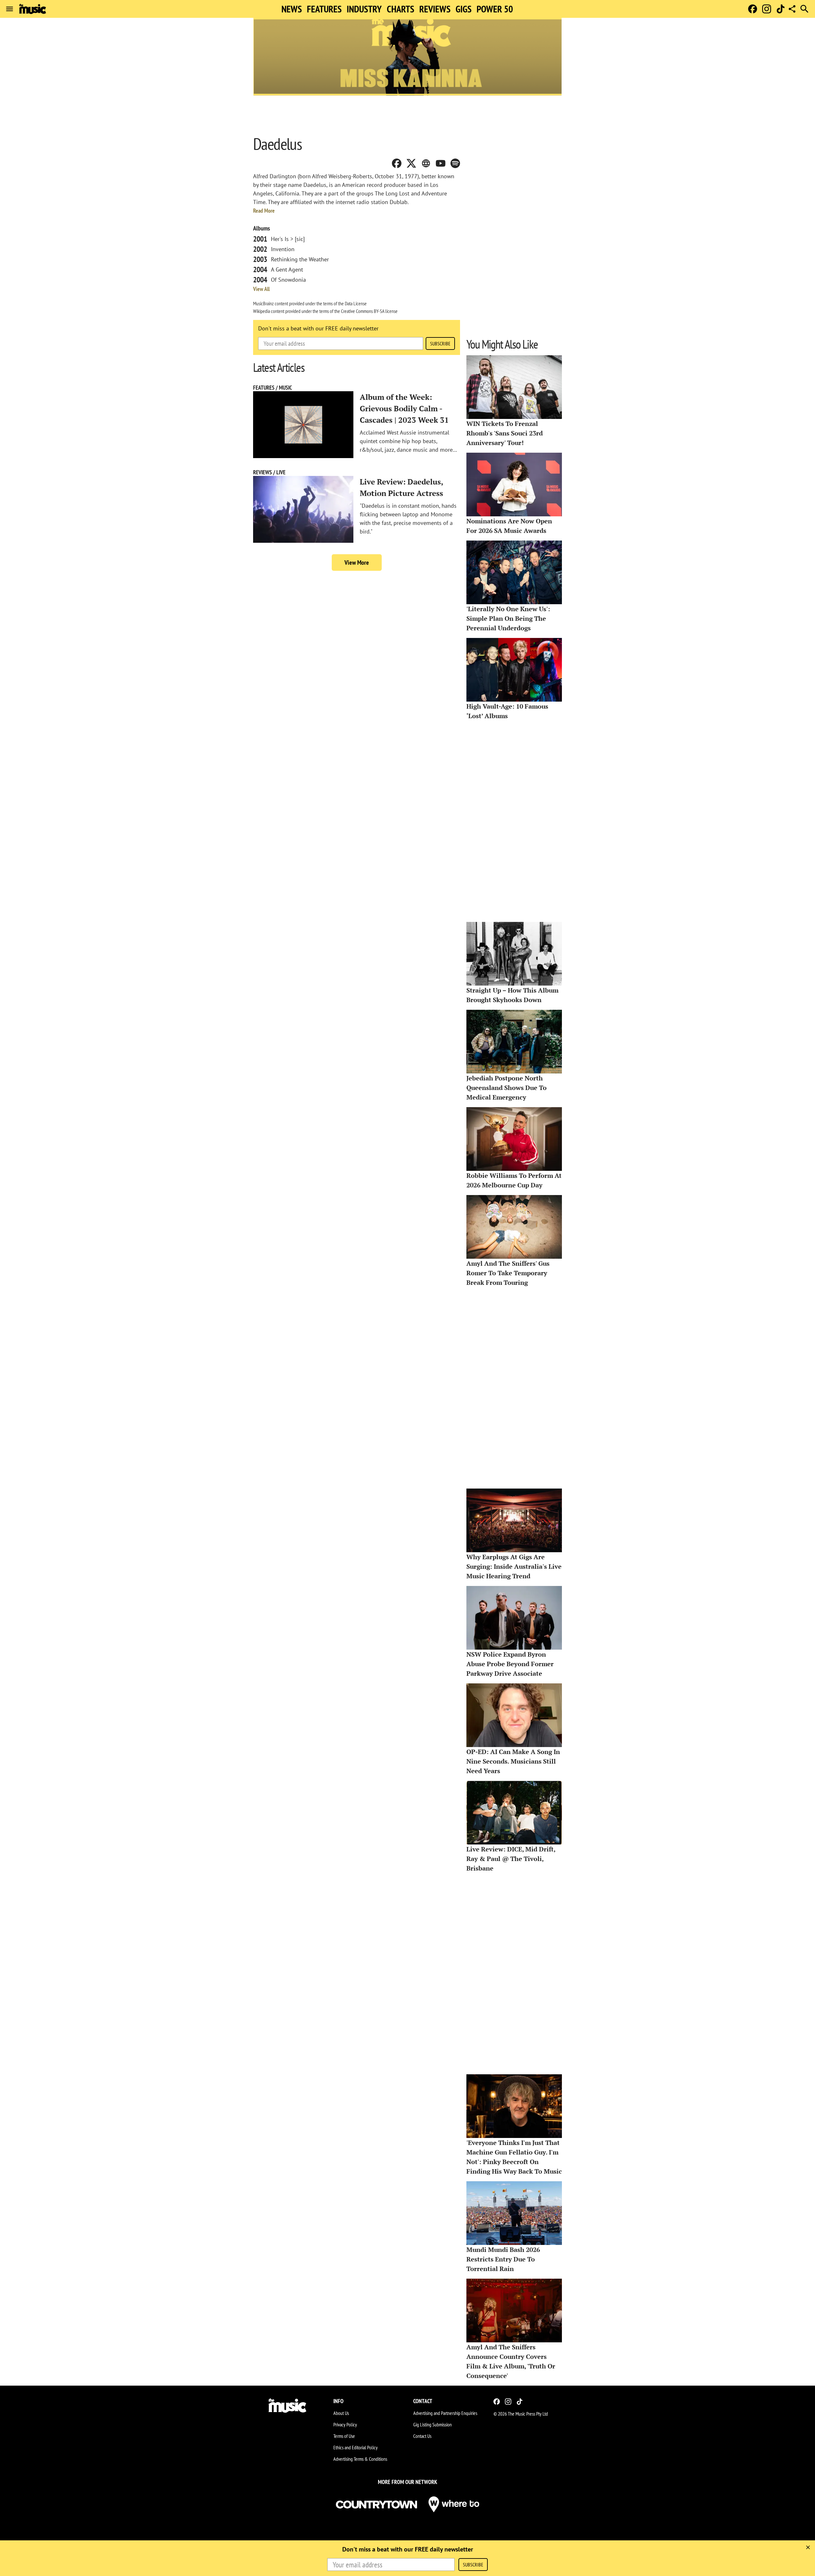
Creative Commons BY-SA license (369, 311)
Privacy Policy (345, 2424)
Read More (264, 211)
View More (357, 563)
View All (261, 289)
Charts (400, 9)
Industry (364, 9)
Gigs (464, 9)
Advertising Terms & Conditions (360, 2459)
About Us (341, 2413)
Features (324, 9)
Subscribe (440, 343)
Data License (356, 303)
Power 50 (495, 9)
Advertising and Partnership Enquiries (445, 2413)
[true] (808, 2547)
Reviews (435, 9)
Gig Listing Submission (432, 2424)
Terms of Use (344, 2436)
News (292, 9)
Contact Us (422, 2436)
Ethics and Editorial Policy (355, 2447)
